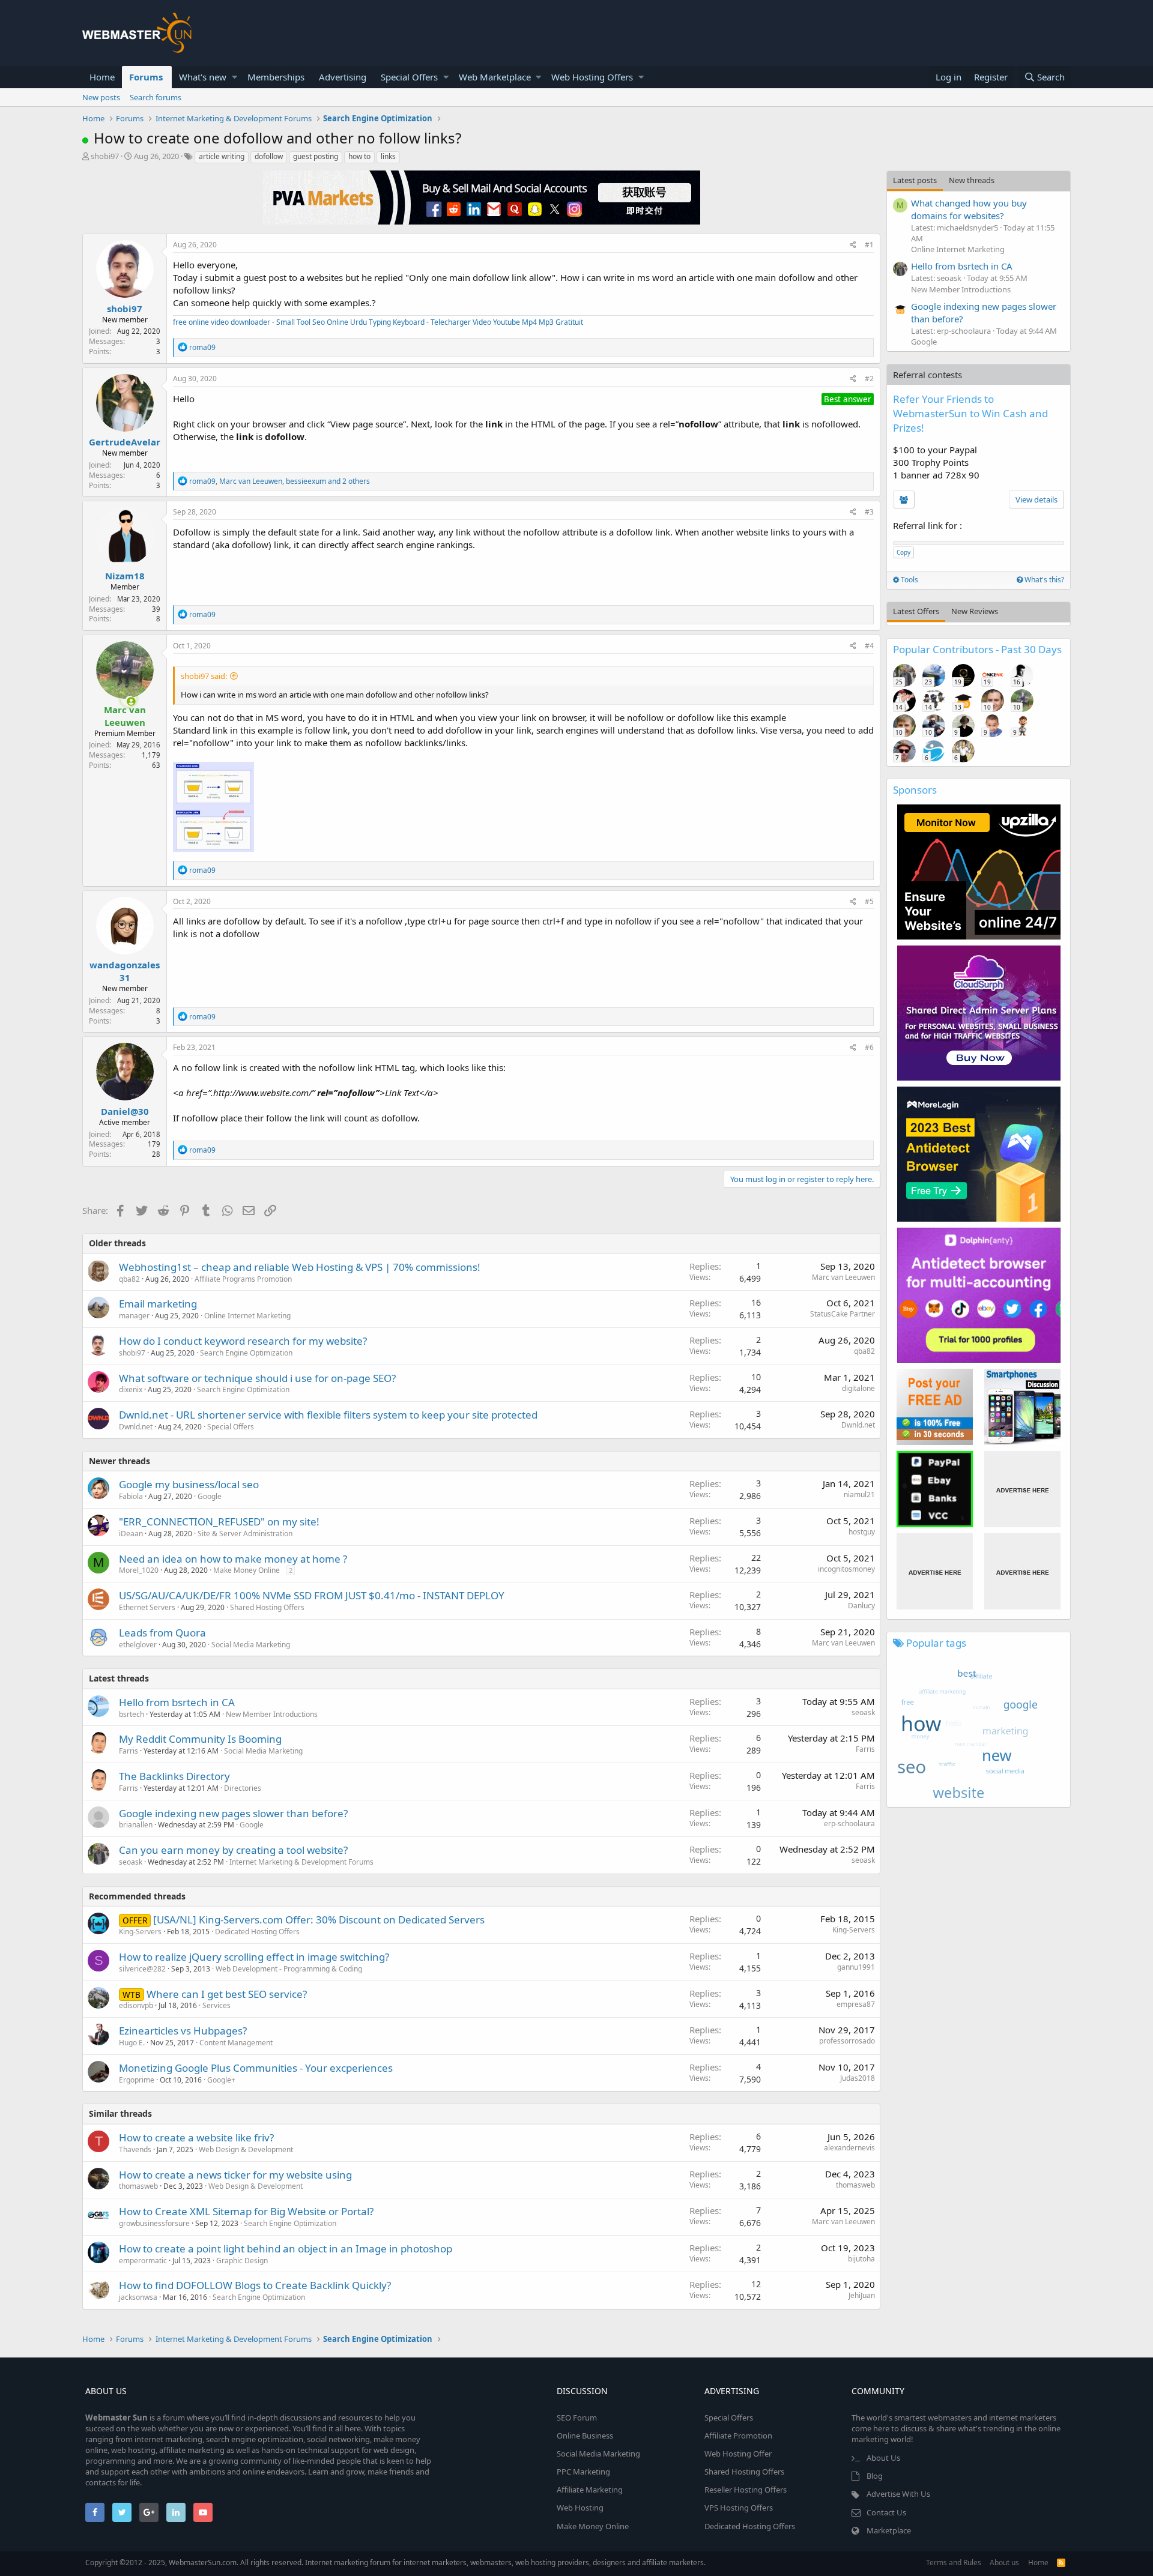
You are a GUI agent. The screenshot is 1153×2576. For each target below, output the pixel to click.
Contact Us (886, 2512)
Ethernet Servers (147, 1607)
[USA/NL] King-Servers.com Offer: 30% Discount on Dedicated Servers (319, 1920)
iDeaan (131, 1534)
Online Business (585, 2436)
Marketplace (889, 2530)
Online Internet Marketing (247, 1316)
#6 (869, 1047)
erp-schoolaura (849, 1823)
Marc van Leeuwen (843, 1277)
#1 (869, 245)
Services (216, 2005)
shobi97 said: (204, 676)
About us (1004, 2562)
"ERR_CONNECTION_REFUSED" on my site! (219, 1522)
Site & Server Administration (245, 1534)
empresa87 (856, 2004)
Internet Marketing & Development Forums (301, 1862)
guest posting (316, 156)
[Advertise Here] (1022, 1489)
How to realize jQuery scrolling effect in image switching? (254, 1957)
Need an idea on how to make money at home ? (233, 1559)
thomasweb (138, 2186)
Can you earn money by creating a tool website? (233, 1850)
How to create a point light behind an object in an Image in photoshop (286, 2249)
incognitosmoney (846, 1569)
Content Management (236, 2043)
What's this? (1043, 580)
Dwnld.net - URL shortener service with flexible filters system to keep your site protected (328, 1415)
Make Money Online (247, 1570)
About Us (883, 2458)
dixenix (131, 1389)
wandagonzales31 (125, 971)
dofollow (269, 156)
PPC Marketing (583, 2472)
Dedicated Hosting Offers (257, 1932)
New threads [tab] (972, 180)
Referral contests (928, 375)
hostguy (862, 1532)
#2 (869, 379)
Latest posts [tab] (915, 180)
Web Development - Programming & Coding (289, 1969)
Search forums (156, 97)
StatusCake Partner (843, 1314)
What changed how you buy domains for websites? (969, 209)
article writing (222, 156)
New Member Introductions (272, 1714)
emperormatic (143, 2261)
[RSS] (1061, 2562)
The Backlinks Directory (174, 1776)
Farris (129, 1751)
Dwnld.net (136, 1427)
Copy (903, 552)
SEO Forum (577, 2418)
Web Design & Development (246, 2149)
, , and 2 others (280, 481)
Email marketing (158, 1304)
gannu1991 (856, 1967)
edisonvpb (136, 2005)
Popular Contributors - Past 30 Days (977, 649)
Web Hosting (580, 2508)
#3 (869, 512)
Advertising (343, 77)
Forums (146, 77)
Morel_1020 (139, 1570)
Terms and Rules (954, 2562)
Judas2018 (858, 2078)
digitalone (858, 1388)
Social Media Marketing (251, 1645)
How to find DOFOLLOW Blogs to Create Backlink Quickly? (255, 2285)
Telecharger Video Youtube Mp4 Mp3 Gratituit (507, 322)
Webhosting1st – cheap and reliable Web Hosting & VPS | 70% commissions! (300, 1267)
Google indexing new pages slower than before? (233, 1813)
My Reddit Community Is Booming (200, 1739)
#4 (869, 646)
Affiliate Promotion (738, 2436)
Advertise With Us (898, 2494)
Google (210, 1496)
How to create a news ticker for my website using (235, 2175)
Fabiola (131, 1496)
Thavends (135, 2149)
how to (359, 156)
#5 (869, 901)
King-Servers (140, 1932)
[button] (235, 77)
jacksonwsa (138, 2297)
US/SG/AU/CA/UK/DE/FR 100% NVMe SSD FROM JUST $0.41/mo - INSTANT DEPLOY (312, 1595)
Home (102, 77)
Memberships (276, 77)
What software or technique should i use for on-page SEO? (257, 1378)
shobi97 (105, 156)
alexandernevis (849, 2148)
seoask (863, 1712)
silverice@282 (142, 1969)
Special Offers (409, 77)
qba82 (129, 1279)
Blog (875, 2476)
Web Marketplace (495, 77)
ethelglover (138, 1645)
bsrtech (132, 1714)
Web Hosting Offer (738, 2454)
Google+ (221, 2080)
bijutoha (861, 2259)
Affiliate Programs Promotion (243, 1279)
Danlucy (861, 1606)
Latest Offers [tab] (916, 611)
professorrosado (847, 2041)
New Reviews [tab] (975, 611)
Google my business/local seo (189, 1484)
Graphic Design (242, 2261)
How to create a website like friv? (196, 2137)
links (388, 156)
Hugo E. (132, 2043)
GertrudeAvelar (125, 442)
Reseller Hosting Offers (746, 2490)
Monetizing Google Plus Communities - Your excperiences (256, 2068)
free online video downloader (222, 322)
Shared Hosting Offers (267, 1607)
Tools (909, 580)
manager (134, 1316)
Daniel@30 (125, 1111)
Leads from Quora (162, 1633)
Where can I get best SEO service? (227, 1994)
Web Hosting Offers (592, 77)
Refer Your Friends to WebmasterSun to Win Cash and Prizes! (970, 413)
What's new (203, 77)
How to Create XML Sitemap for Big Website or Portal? (246, 2211)
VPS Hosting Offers (739, 2508)
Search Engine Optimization (246, 1353)
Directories (243, 1788)
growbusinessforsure (154, 2223)
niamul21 (859, 1495)
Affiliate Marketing (590, 2490)
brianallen (136, 1825)
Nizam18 (125, 576)
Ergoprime (137, 2080)
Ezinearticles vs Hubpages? (183, 2031)
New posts (101, 97)
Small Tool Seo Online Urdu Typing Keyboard (350, 322)
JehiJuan (862, 2295)
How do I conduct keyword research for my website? (243, 1341)
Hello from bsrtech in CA (177, 1702)
